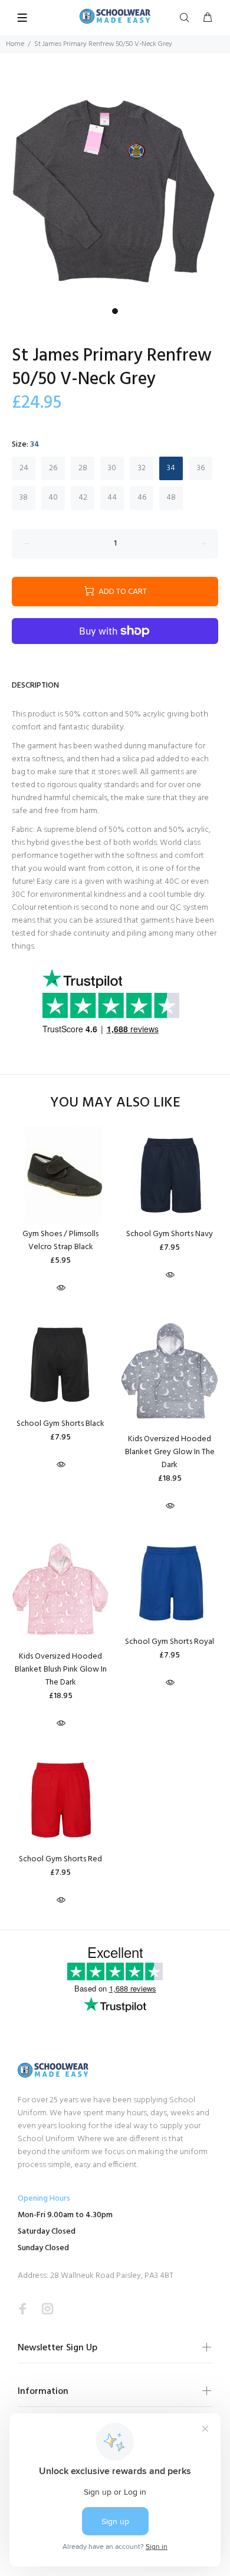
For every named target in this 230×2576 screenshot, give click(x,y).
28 (83, 468)
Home (15, 44)
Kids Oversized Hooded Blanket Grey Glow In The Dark (170, 1452)
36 (201, 468)
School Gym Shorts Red (60, 1859)
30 (112, 468)
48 (171, 498)
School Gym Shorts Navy (170, 1234)
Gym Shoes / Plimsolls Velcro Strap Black (60, 1241)
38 (24, 498)
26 (53, 468)
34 (171, 468)
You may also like (115, 1103)
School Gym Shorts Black (60, 1424)
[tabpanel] (115, 187)
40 (53, 498)
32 (142, 468)
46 (142, 498)
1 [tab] (115, 311)
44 (112, 498)
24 (24, 468)
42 (83, 498)
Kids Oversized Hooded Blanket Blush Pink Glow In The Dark (61, 1670)
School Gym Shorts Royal (170, 1642)
